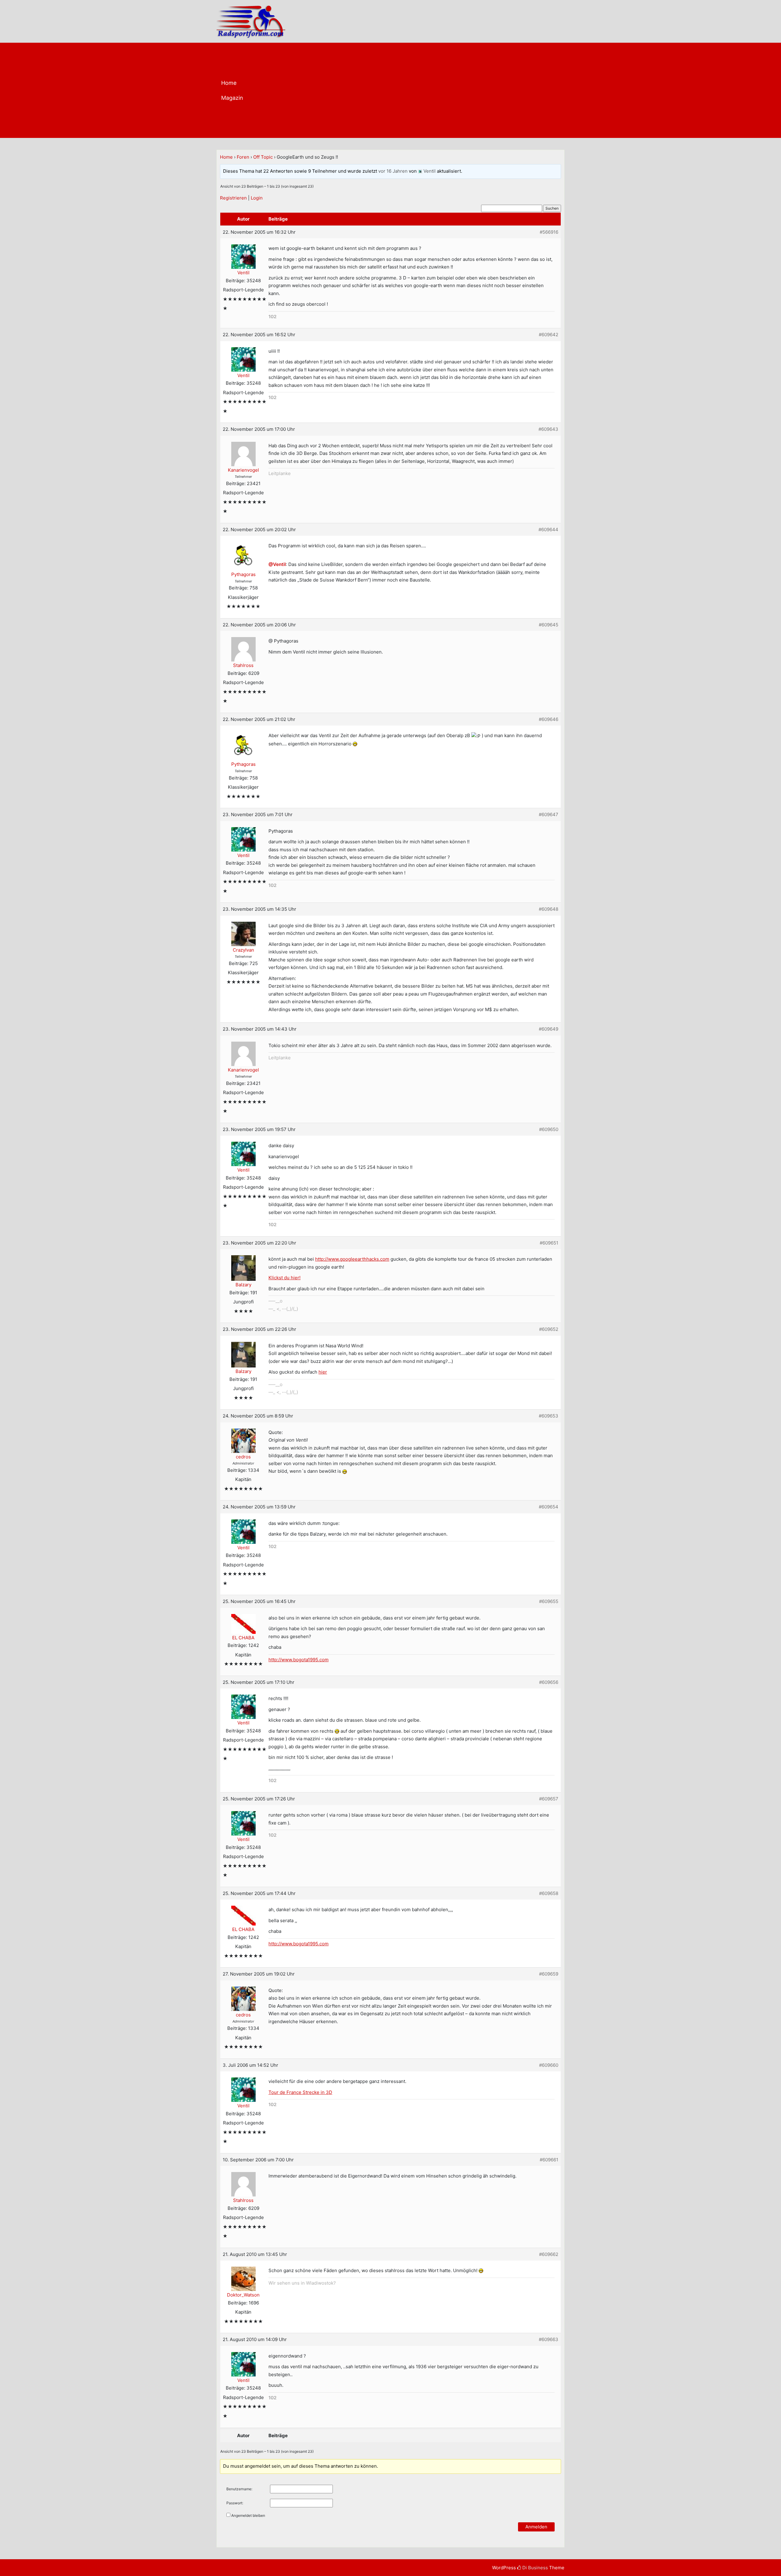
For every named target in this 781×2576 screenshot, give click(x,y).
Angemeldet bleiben (248, 2515)
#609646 (549, 719)
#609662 (549, 2254)
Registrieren (233, 198)
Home (229, 83)
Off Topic (263, 157)
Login (257, 198)
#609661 (549, 2160)
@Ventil (277, 564)
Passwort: (235, 2503)
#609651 (549, 1243)
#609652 (549, 1329)
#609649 (549, 1029)
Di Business (534, 2568)
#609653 (549, 1416)
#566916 (549, 232)
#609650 (549, 1129)
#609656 (549, 1682)
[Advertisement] (414, 92)
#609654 (549, 1507)
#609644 (548, 530)
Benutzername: (239, 2489)
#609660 (549, 2065)
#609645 (549, 625)
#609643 (548, 429)
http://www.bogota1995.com (299, 1660)
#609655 (549, 1601)
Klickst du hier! (284, 1278)
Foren (243, 157)
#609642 (549, 335)
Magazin (232, 98)
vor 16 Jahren (393, 171)
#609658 (549, 1893)
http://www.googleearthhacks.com (352, 1259)
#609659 (549, 1974)
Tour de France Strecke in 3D (300, 2092)
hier (323, 1372)
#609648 (549, 909)
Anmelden (536, 2527)
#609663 (549, 2339)
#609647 (549, 814)
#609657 (549, 1799)
